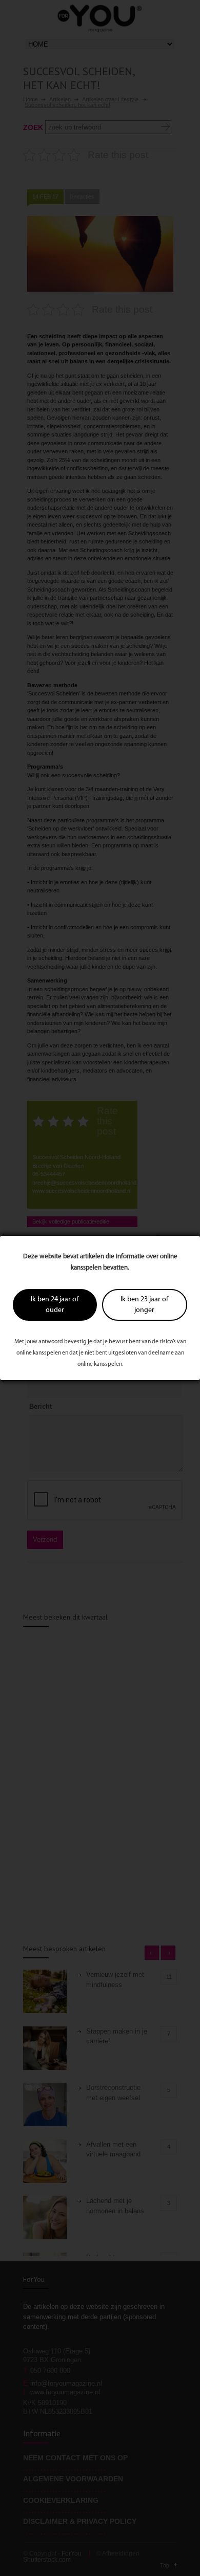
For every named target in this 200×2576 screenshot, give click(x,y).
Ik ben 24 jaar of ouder (55, 1305)
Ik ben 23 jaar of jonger (144, 1305)
